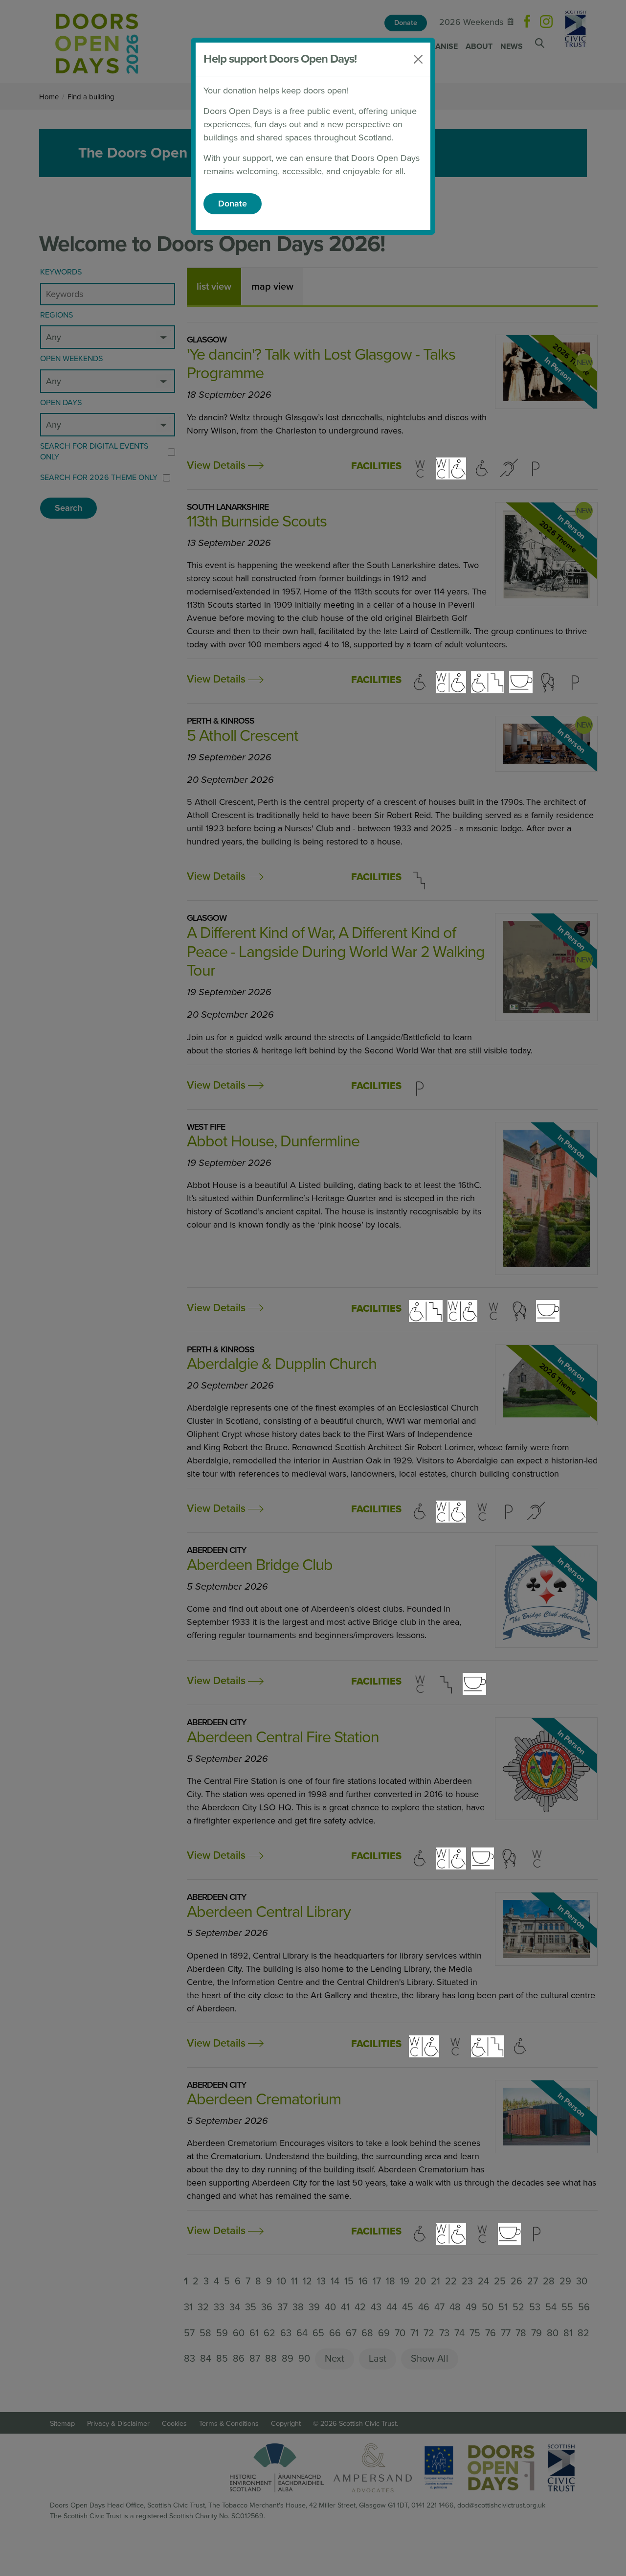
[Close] (418, 59)
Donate (233, 204)
